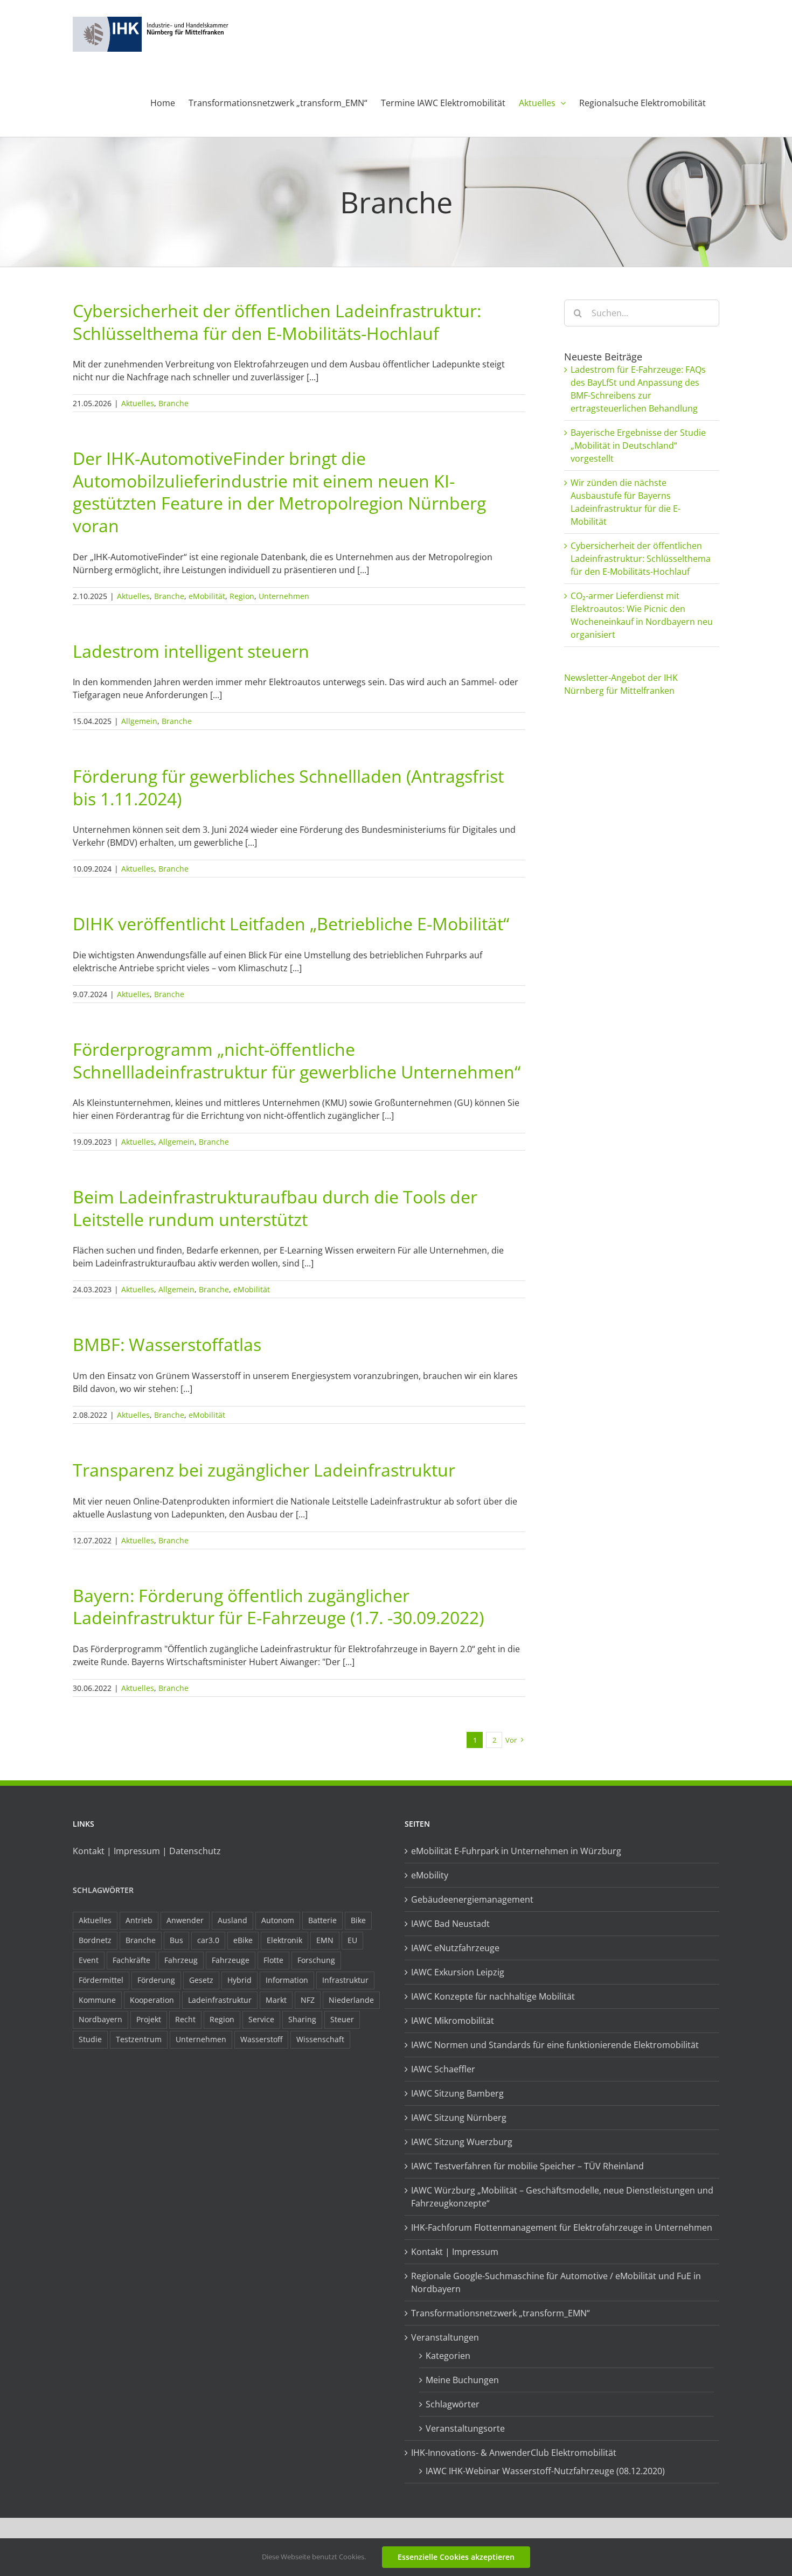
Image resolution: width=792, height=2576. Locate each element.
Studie (90, 2039)
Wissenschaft (320, 2039)
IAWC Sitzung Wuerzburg (462, 2142)
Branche (173, 403)
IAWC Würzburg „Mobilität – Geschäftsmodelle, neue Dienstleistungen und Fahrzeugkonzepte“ (562, 2197)
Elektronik (284, 1940)
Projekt (149, 2019)
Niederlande (351, 2000)
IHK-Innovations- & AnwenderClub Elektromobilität (514, 2453)
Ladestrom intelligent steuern (191, 651)
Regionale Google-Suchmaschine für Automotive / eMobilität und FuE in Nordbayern (556, 2282)
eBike (243, 1940)
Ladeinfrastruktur (220, 2000)
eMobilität (207, 596)
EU (352, 1940)
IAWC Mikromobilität (453, 2021)
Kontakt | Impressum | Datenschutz (147, 1851)
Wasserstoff (261, 2039)
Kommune (97, 2000)
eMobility (430, 1875)
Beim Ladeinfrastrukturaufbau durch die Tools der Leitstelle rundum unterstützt (275, 1208)
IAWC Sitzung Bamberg (457, 2093)
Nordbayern (100, 2019)
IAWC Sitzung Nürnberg (459, 2118)
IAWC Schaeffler (443, 2069)
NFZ (308, 2000)
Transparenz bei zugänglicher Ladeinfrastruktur (264, 1470)
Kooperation (152, 2000)
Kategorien (448, 2356)
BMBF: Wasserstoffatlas (167, 1344)
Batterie (322, 1920)
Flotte (273, 1960)
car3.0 (208, 1940)
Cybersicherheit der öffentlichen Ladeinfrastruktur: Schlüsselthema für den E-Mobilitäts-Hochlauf (277, 322)
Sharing (302, 2019)
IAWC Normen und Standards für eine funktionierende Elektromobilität (555, 2045)
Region (242, 596)
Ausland (232, 1920)
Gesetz (201, 1980)
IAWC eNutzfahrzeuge (455, 1948)
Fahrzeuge (231, 1960)
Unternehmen (284, 596)
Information (287, 1980)
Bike (358, 1920)
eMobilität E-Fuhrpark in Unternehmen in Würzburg (516, 1851)
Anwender (185, 1920)
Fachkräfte (131, 1960)
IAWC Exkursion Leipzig (458, 1972)
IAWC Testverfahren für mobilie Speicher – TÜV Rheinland (527, 2166)
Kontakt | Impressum (455, 2252)
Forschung (316, 1960)
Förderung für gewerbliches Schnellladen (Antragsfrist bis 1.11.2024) (288, 787)
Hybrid (239, 1980)
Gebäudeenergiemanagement (472, 1899)
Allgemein (139, 721)
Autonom (278, 1920)
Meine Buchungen (462, 2380)
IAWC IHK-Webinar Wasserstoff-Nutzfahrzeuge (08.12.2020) (545, 2471)
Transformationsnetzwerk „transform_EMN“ (501, 2313)
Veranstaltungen (445, 2337)
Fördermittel (101, 1980)
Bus (176, 1940)
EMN (325, 1940)
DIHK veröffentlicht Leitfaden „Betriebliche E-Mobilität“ (291, 924)
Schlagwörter (103, 1890)
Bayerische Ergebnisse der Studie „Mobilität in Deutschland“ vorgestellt (638, 445)
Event (89, 1960)
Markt (276, 2000)
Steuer (342, 2019)
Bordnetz (95, 1940)
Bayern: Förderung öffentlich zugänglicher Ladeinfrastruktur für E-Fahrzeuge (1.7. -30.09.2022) (278, 1607)
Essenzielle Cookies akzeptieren (456, 2557)
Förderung (156, 1980)
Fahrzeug (181, 1960)
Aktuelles (138, 403)
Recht (185, 2019)
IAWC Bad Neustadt (450, 1924)
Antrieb (139, 1920)
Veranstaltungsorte (465, 2428)
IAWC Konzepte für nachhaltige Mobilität (493, 1996)
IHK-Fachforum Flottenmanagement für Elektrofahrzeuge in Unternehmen (562, 2227)
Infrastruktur (345, 1980)
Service (261, 2019)
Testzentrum (139, 2039)
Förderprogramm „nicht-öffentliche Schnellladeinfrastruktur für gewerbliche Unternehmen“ (297, 1060)
